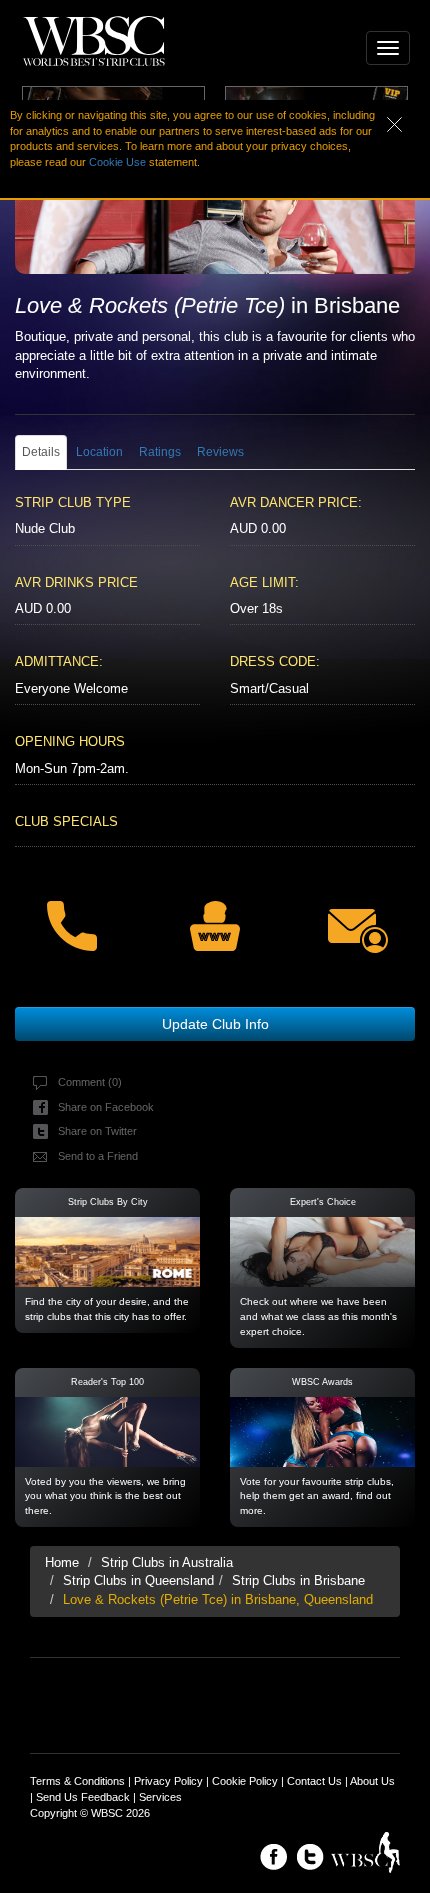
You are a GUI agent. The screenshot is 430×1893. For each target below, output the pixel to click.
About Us (372, 1781)
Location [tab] (99, 452)
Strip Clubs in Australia (167, 1562)
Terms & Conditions (77, 1781)
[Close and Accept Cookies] (408, 122)
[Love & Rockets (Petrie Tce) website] (214, 913)
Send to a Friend (98, 1156)
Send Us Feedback (83, 1797)
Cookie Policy (245, 1781)
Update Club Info (215, 1024)
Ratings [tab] (160, 452)
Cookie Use (117, 162)
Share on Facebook (106, 1107)
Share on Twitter (97, 1131)
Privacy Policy (168, 1781)
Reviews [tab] (220, 452)
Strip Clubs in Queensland (138, 1580)
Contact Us (314, 1781)
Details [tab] (41, 452)
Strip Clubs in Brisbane (298, 1580)
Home (62, 1562)
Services (160, 1797)
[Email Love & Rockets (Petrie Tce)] (358, 914)
